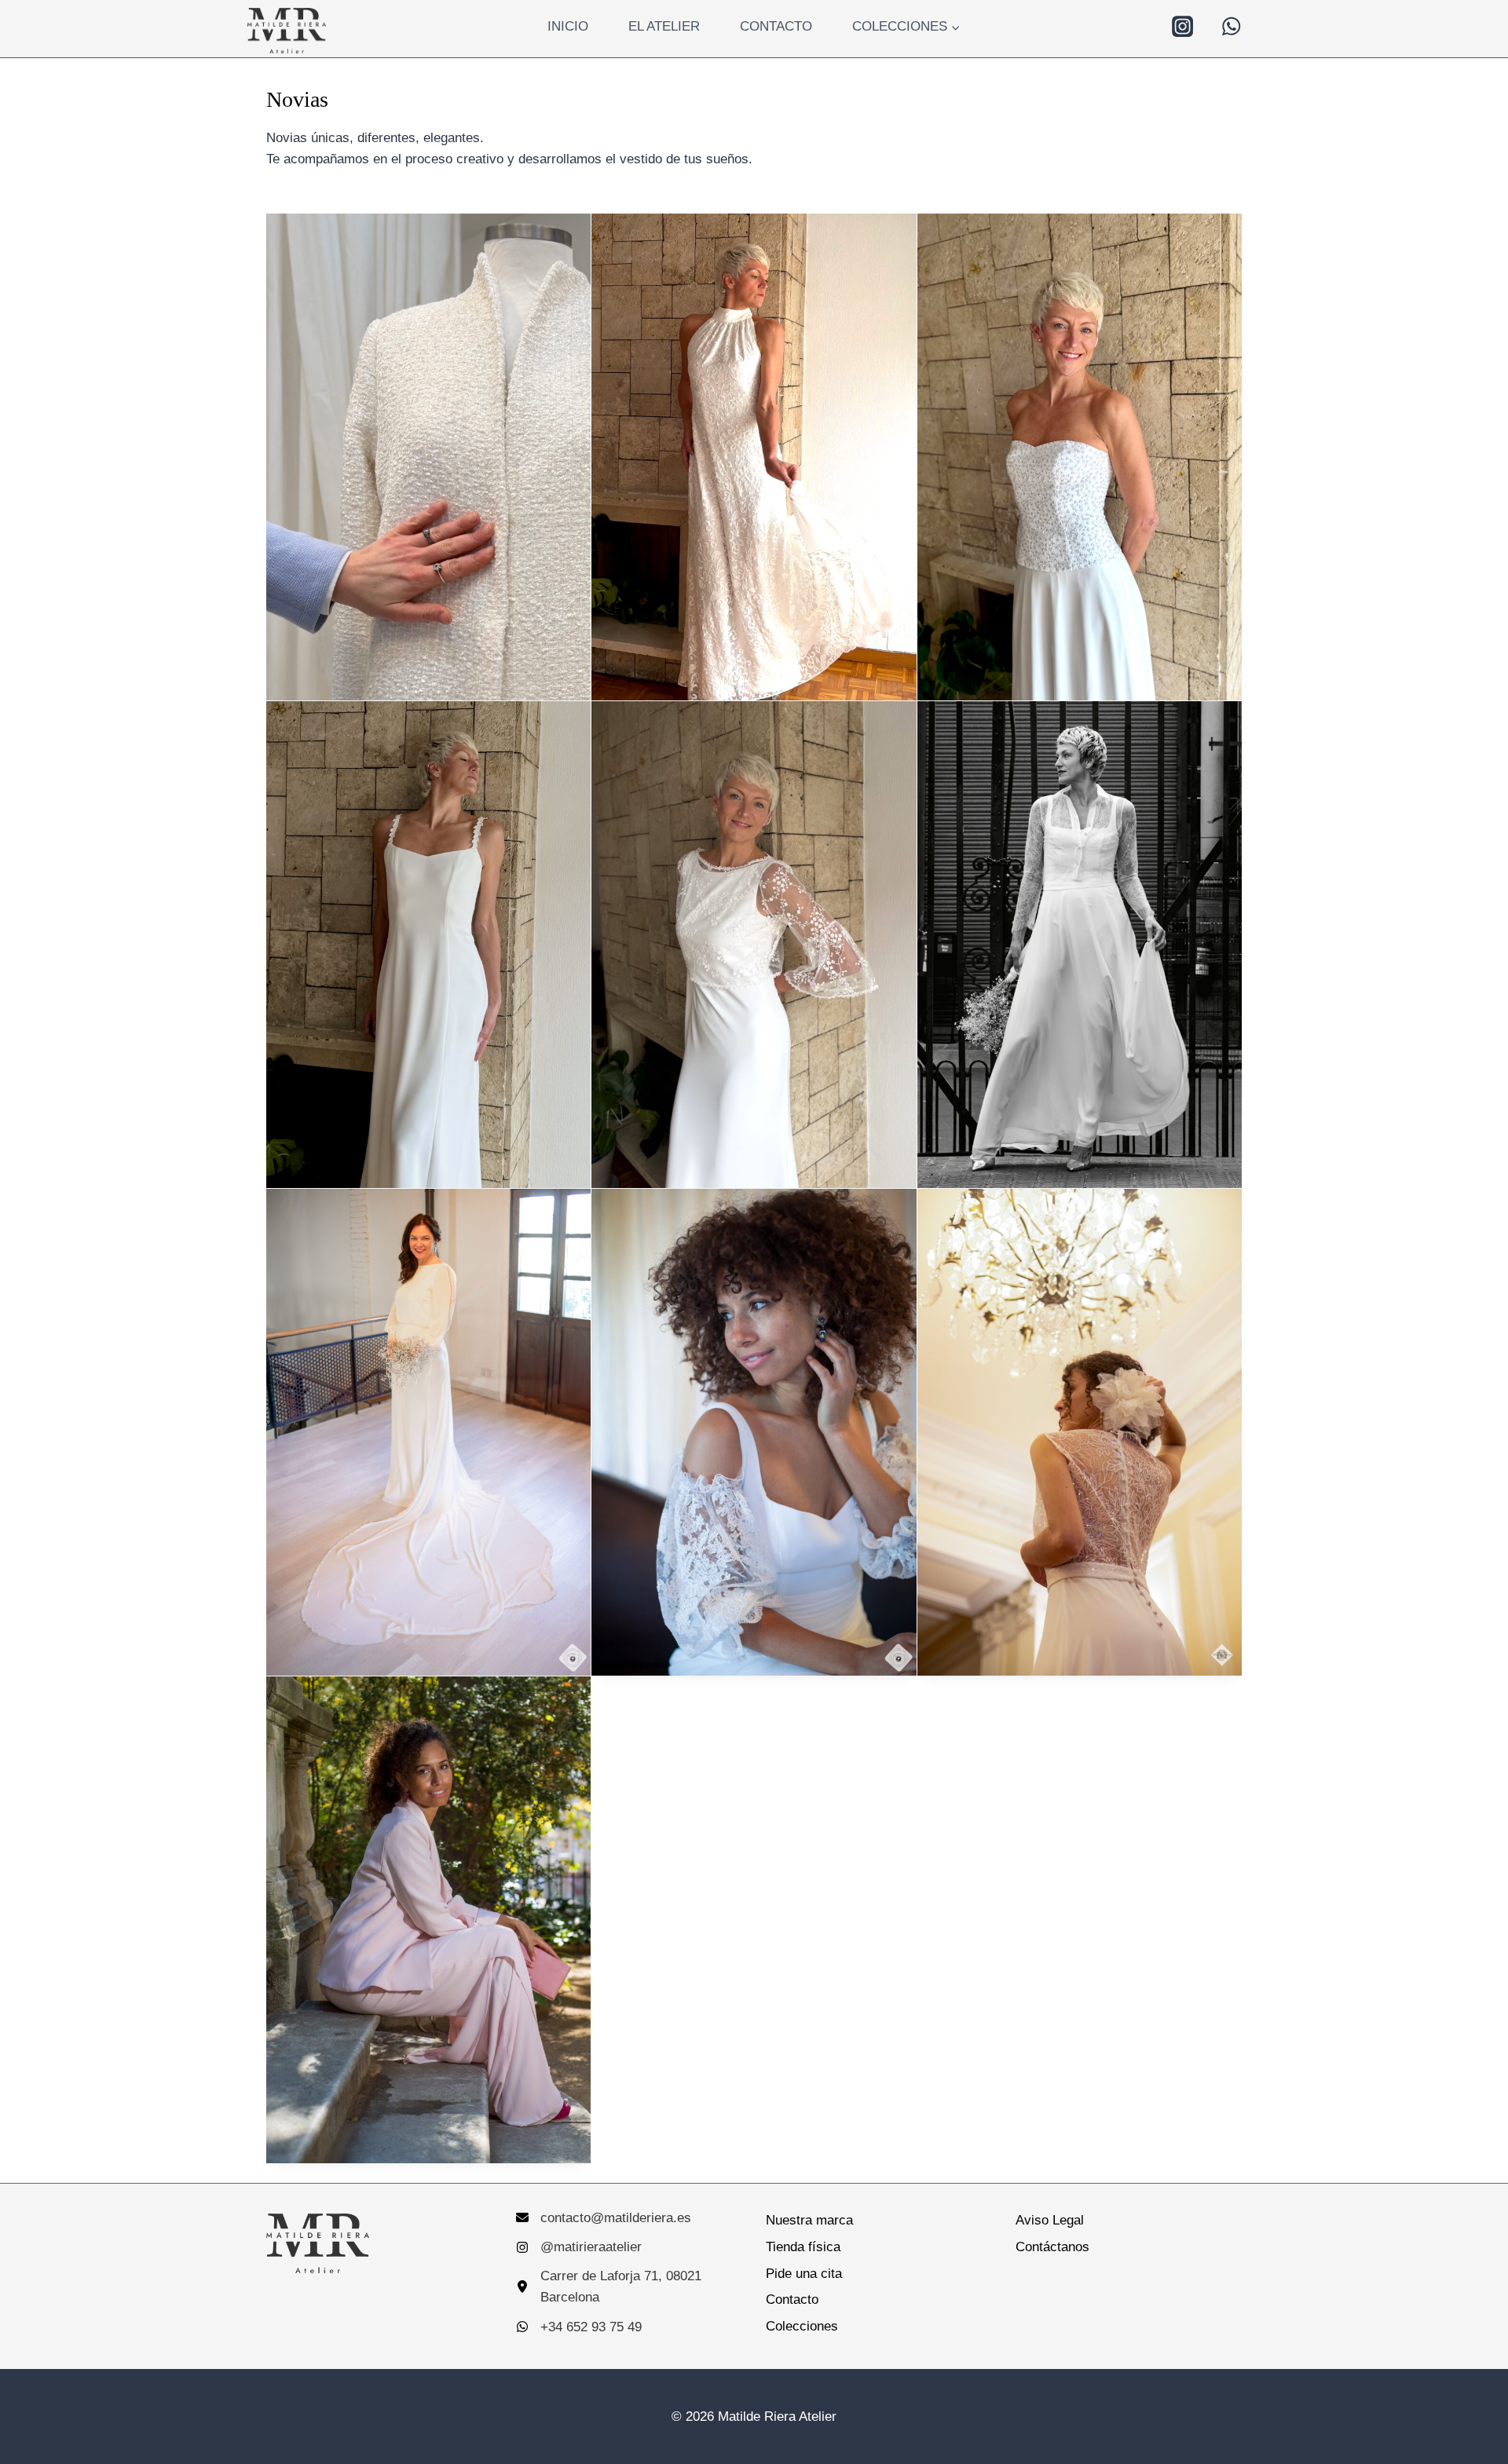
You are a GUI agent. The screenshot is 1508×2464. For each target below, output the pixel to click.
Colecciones (802, 2326)
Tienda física (803, 2247)
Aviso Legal (1050, 2220)
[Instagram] (1182, 27)
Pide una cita (804, 2274)
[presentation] (428, 457)
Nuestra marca (809, 2220)
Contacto (776, 26)
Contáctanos (1052, 2247)
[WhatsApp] (1232, 27)
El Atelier (664, 26)
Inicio (568, 26)
